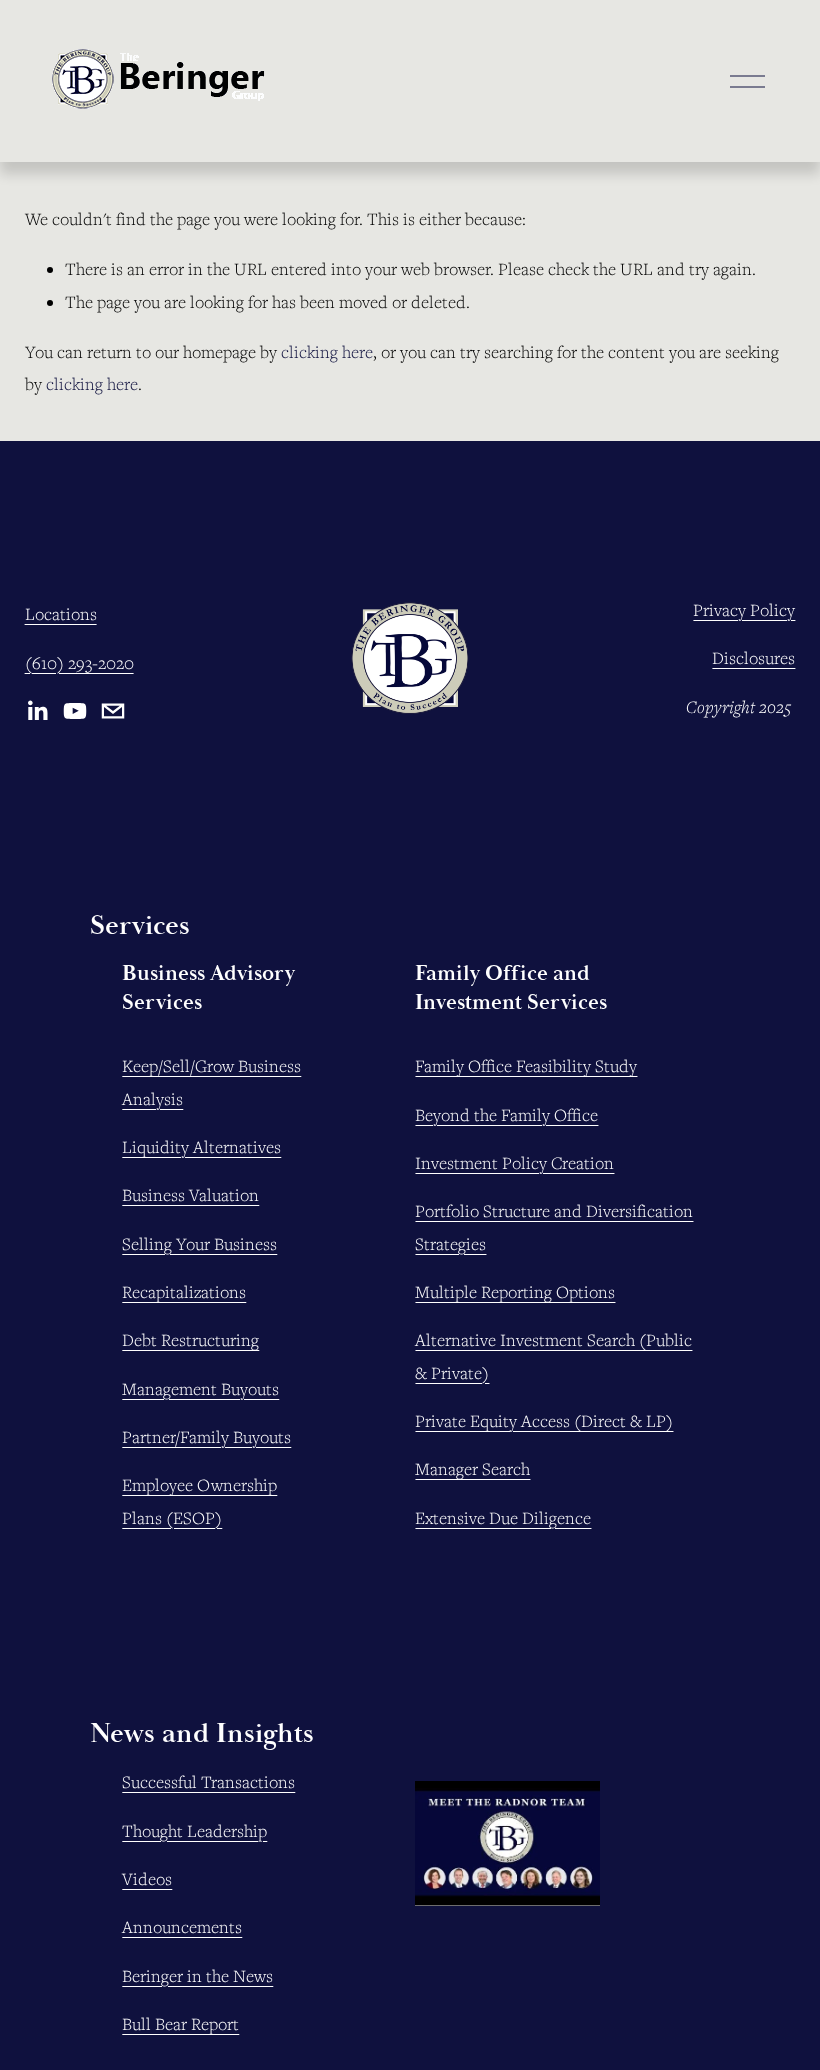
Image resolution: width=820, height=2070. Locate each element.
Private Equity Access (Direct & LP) (544, 1421)
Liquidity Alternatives (201, 1147)
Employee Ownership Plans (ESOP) (199, 1501)
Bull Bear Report (180, 2024)
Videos (147, 1879)
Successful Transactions (208, 1782)
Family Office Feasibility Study (526, 1066)
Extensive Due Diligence (503, 1518)
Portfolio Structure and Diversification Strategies (554, 1227)
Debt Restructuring (190, 1340)
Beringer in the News (197, 1976)
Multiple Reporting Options (515, 1292)
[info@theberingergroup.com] (113, 711)
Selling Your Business (199, 1244)
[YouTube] (75, 711)
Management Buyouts (200, 1389)
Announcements (182, 1927)
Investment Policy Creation (514, 1163)
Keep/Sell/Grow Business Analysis (211, 1082)
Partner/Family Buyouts (206, 1437)
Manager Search (472, 1469)
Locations (61, 614)
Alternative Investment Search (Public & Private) (553, 1356)
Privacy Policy (744, 610)
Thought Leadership (194, 1831)
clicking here (327, 352)
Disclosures (753, 658)
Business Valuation (190, 1195)
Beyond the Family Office (506, 1115)
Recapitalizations (184, 1292)
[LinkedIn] (37, 711)
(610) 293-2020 (79, 663)
